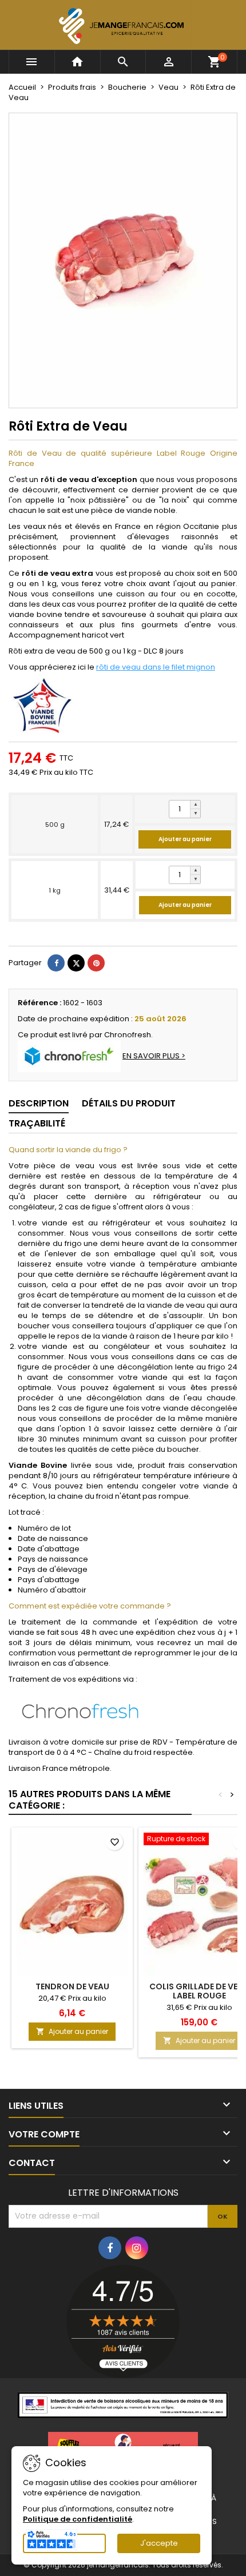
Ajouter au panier (185, 839)
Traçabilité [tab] (37, 1123)
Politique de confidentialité (78, 2519)
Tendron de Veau (72, 1986)
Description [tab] (39, 1103)
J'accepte (159, 2543)
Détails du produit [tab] (129, 1103)
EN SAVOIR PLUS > (154, 1056)
